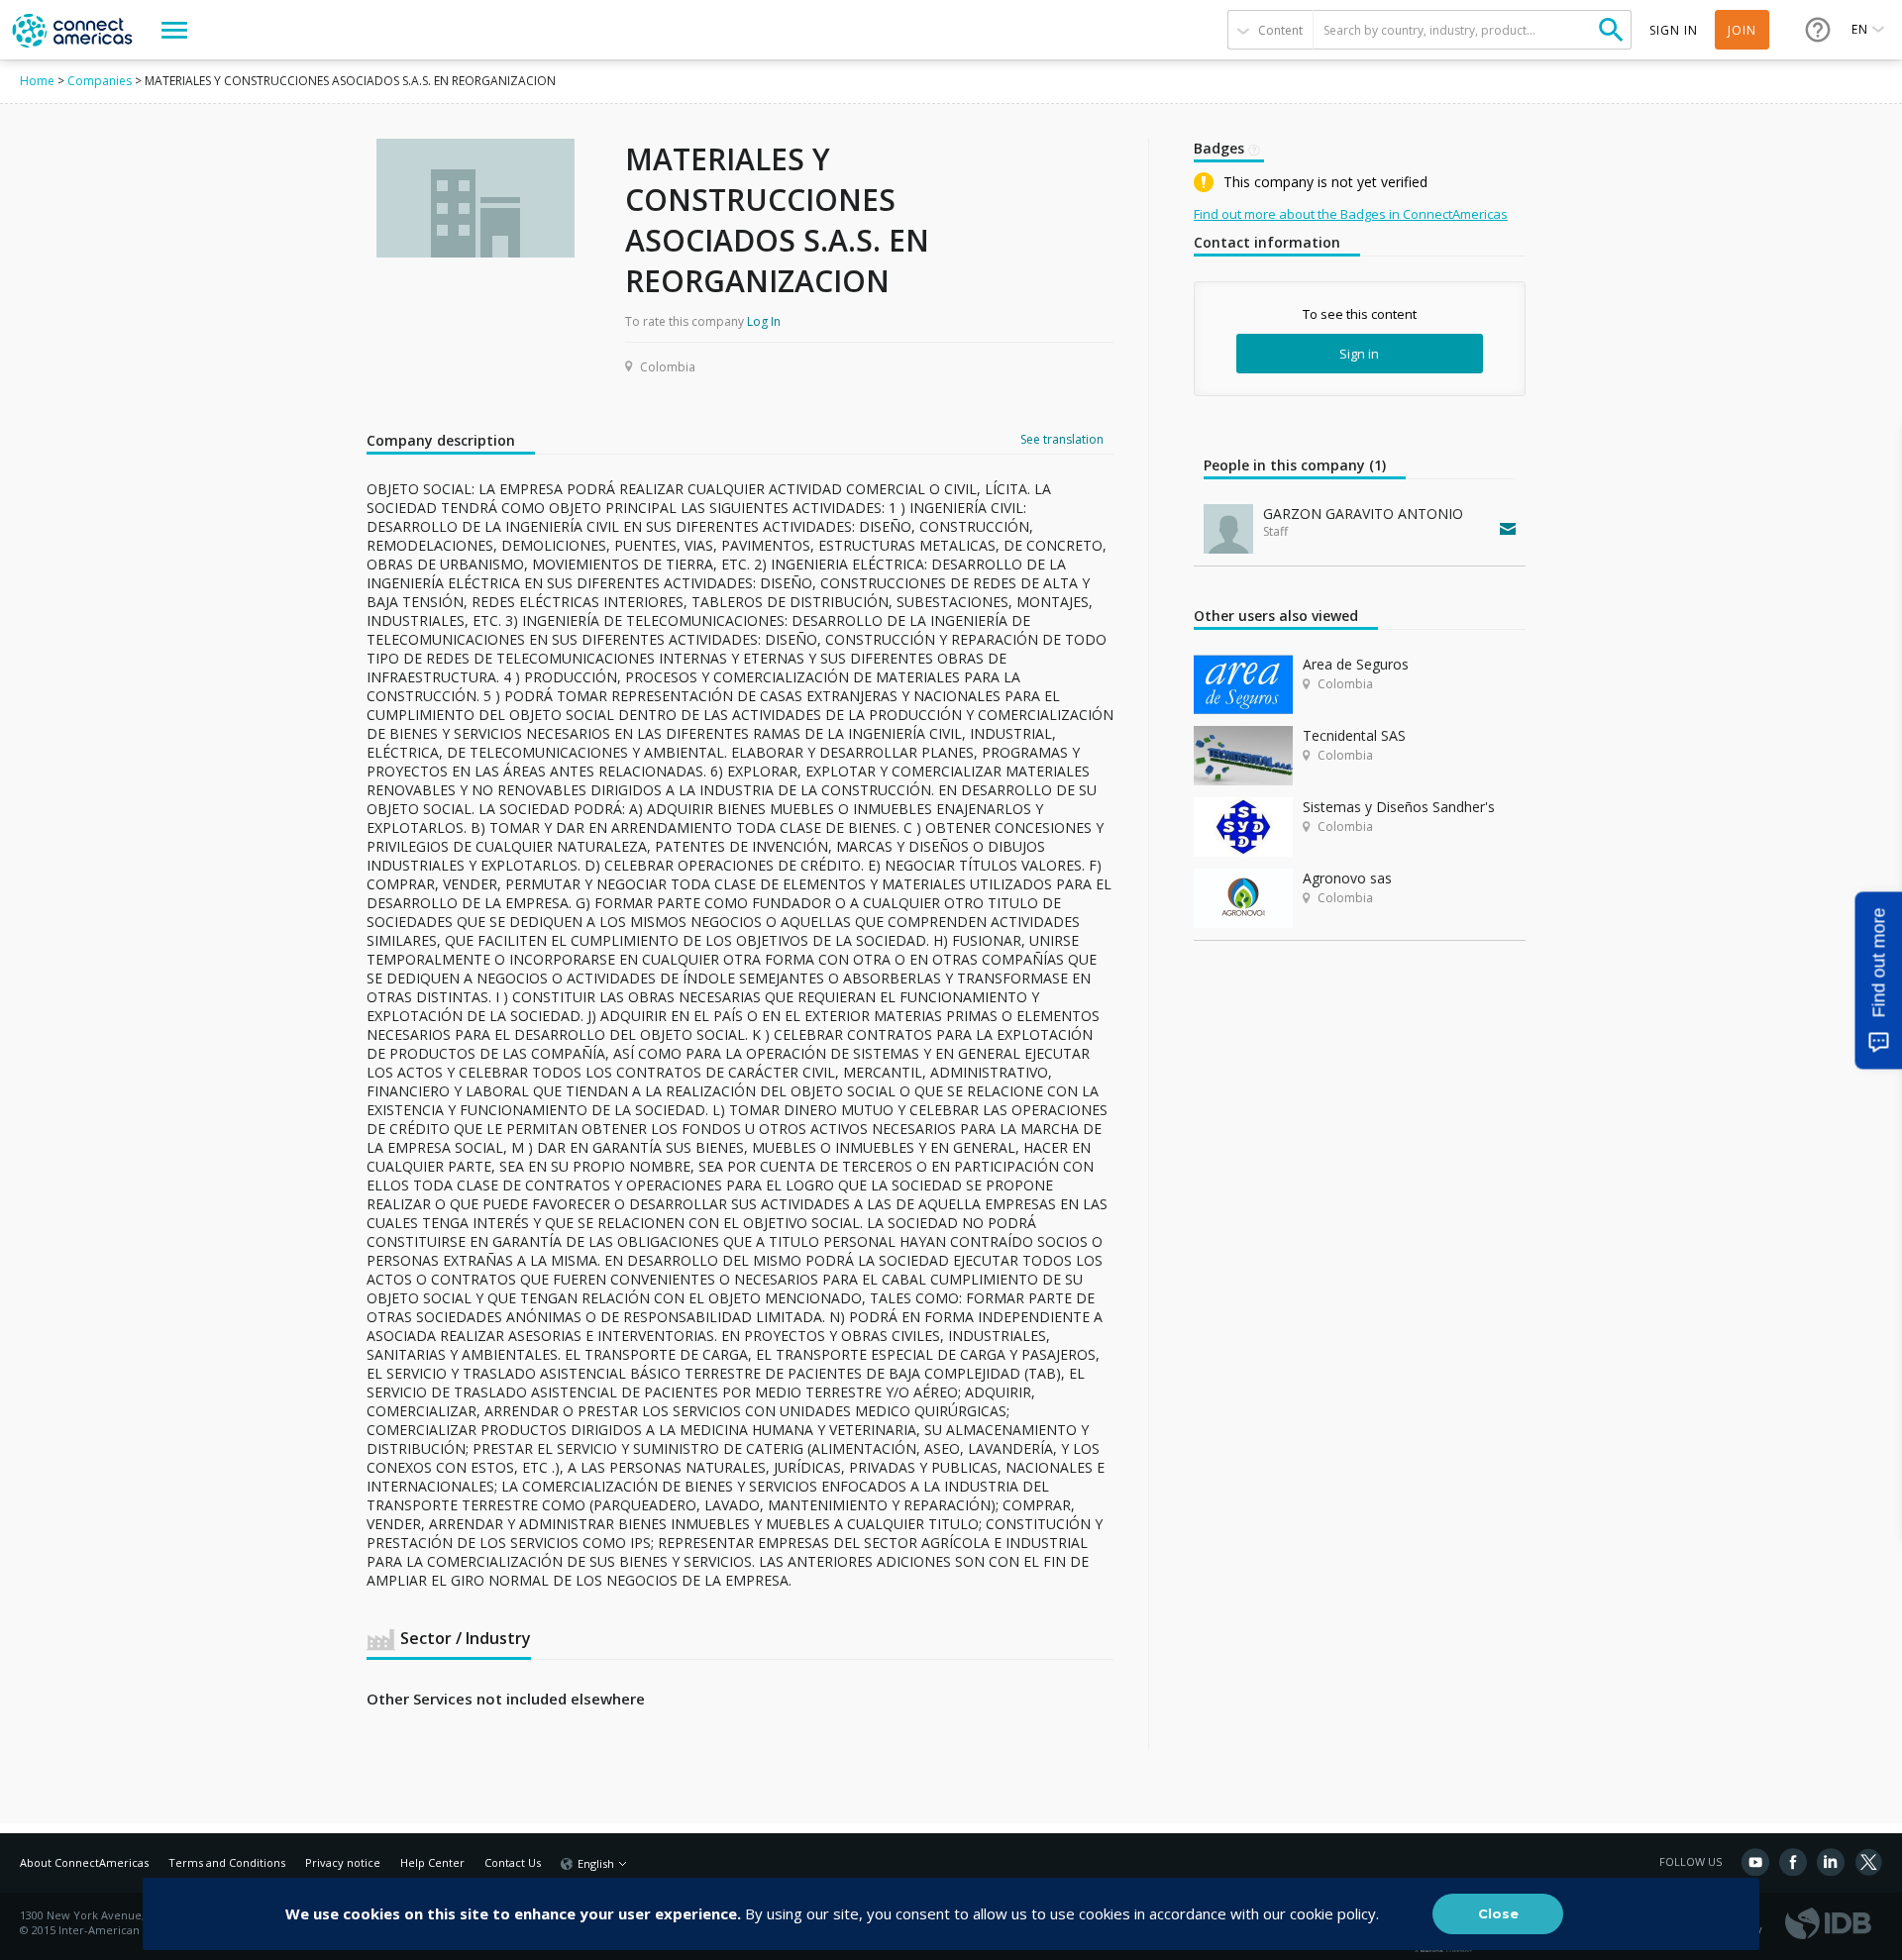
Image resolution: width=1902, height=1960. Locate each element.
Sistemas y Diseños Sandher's (1399, 807)
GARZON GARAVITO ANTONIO (1363, 514)
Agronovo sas (1347, 878)
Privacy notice (343, 1862)
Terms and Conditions (227, 1862)
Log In (764, 321)
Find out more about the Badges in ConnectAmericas (1351, 214)
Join (1742, 30)
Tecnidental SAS (1354, 735)
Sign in (1359, 354)
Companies (100, 81)
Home (37, 81)
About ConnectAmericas (84, 1862)
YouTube (1755, 1862)
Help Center (432, 1862)
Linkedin (1831, 1862)
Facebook (1793, 1862)
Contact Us (513, 1862)
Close (1498, 1913)
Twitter (1868, 1862)
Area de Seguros (1356, 664)
